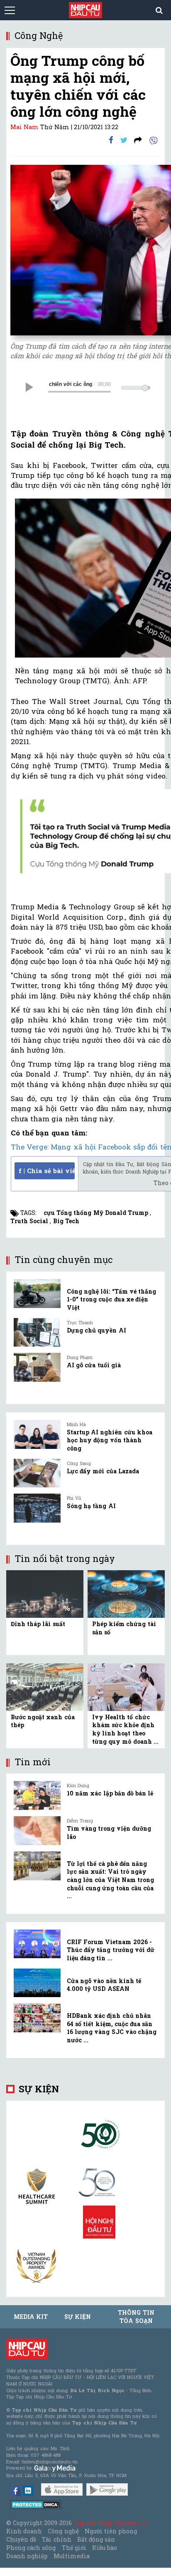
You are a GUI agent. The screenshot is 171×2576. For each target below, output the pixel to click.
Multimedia (72, 2556)
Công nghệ (63, 2531)
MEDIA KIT (31, 2317)
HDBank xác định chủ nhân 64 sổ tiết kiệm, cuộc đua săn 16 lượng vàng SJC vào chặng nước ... (112, 2028)
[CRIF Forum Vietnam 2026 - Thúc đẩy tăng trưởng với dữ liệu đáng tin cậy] (37, 1944)
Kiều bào (105, 2548)
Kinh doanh (24, 2531)
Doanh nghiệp (27, 2556)
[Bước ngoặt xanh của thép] (45, 1686)
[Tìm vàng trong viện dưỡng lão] (37, 1831)
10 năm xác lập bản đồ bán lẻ (110, 1793)
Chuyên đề (21, 2539)
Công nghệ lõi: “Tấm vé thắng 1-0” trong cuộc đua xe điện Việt (111, 1299)
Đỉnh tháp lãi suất (38, 1624)
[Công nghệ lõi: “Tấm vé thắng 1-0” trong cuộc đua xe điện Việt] (37, 1294)
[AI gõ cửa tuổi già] (37, 1367)
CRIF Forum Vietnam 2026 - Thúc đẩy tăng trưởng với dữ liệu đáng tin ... (111, 1950)
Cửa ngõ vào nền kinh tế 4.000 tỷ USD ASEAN (104, 1985)
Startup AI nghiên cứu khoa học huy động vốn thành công (110, 1440)
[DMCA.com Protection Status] (36, 2504)
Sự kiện (39, 2089)
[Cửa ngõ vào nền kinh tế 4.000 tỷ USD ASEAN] (37, 1983)
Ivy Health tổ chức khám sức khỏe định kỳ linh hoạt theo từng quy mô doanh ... (125, 1729)
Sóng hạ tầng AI (91, 1506)
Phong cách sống (31, 2548)
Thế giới (74, 2548)
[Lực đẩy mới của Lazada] (37, 1473)
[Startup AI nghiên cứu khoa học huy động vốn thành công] (37, 1434)
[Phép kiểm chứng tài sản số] (126, 1593)
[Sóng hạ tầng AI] (37, 1508)
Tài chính (56, 2539)
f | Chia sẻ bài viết (47, 1171)
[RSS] (138, 140)
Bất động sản (96, 2539)
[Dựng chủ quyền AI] (37, 1333)
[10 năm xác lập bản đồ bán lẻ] (37, 1795)
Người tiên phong (111, 2531)
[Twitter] (124, 140)
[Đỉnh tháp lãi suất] (45, 1593)
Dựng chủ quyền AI (96, 1330)
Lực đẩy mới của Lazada (103, 1471)
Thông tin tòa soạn (136, 2317)
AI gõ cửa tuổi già (94, 1365)
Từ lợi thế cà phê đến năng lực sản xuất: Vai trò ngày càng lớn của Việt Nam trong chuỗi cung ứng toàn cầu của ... (110, 1880)
